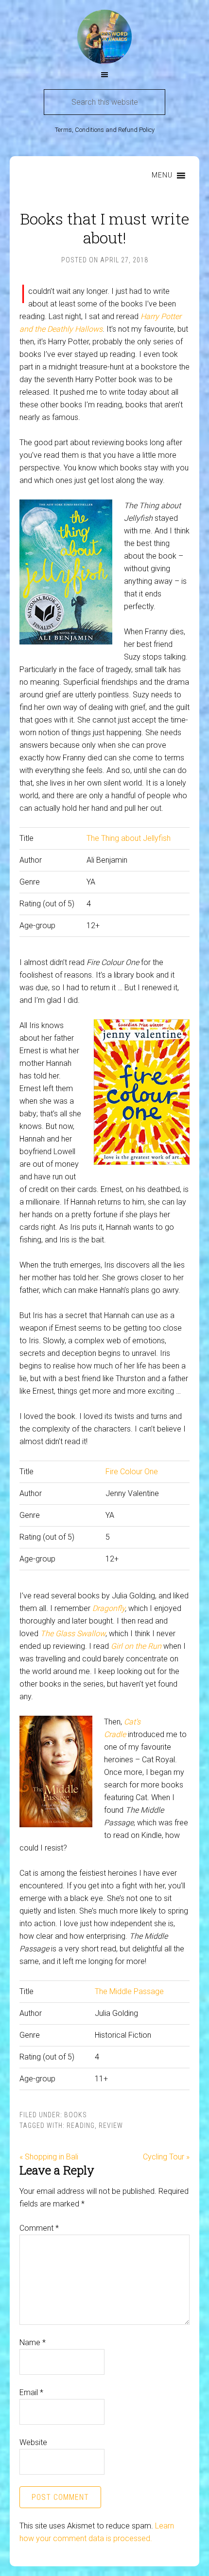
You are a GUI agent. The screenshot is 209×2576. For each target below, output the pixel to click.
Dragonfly (109, 1608)
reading (81, 2125)
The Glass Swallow (73, 1634)
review (111, 2125)
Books (76, 2115)
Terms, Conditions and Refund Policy (105, 130)
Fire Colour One (132, 1472)
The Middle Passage (129, 1991)
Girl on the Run (136, 1646)
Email (31, 2392)
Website (33, 2442)
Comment (39, 2228)
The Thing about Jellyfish (129, 838)
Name (33, 2343)
